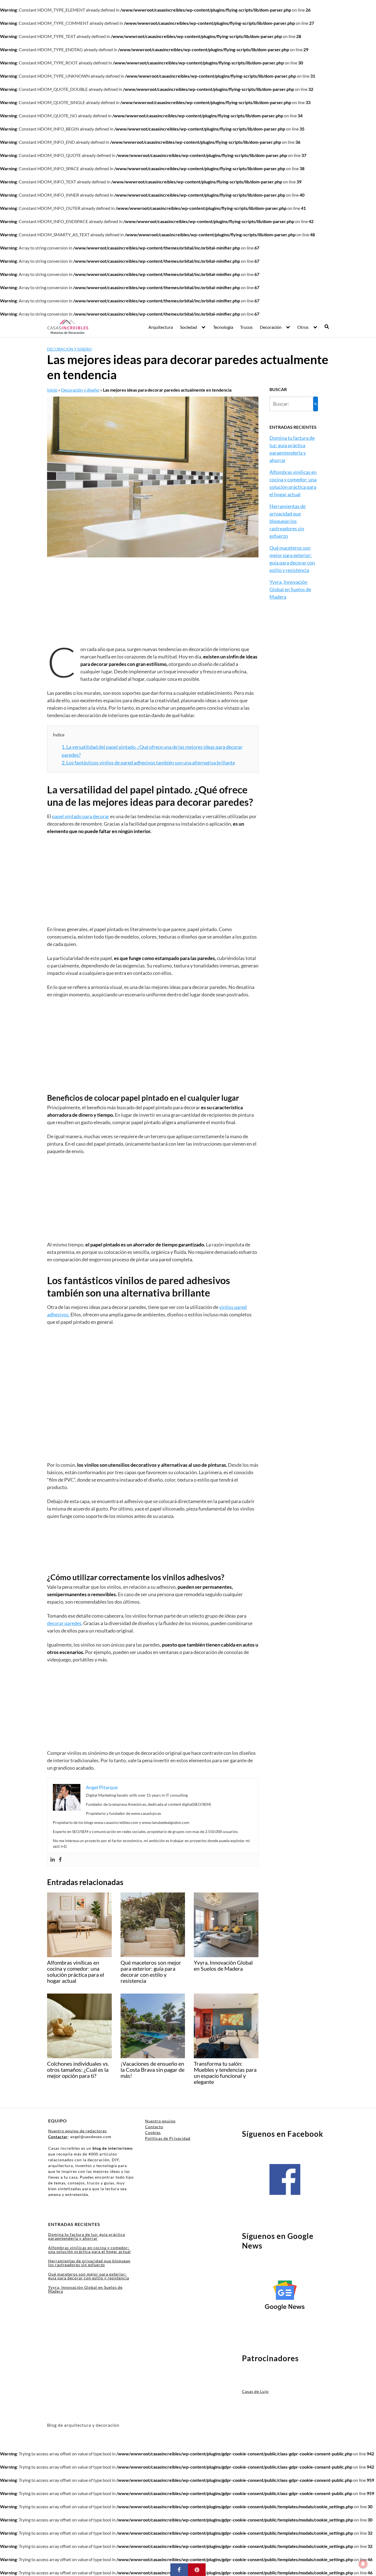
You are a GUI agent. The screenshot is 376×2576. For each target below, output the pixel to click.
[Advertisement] (153, 605)
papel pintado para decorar (81, 816)
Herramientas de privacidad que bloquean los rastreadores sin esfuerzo (288, 521)
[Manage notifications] (363, 2564)
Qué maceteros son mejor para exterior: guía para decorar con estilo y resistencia (89, 2276)
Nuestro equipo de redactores (77, 2131)
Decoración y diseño (69, 349)
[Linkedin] (53, 1859)
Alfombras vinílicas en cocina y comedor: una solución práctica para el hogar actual (89, 2250)
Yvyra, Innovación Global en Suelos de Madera (290, 589)
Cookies (153, 2132)
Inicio (52, 390)
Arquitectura (161, 327)
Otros (303, 327)
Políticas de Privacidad (168, 2138)
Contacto (154, 2127)
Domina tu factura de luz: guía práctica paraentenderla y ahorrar (87, 2236)
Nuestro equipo (160, 2121)
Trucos (246, 327)
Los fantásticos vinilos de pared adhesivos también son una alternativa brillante (148, 763)
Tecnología (223, 327)
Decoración (271, 327)
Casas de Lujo (255, 2391)
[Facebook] (60, 1859)
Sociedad (189, 327)
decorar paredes (64, 1623)
